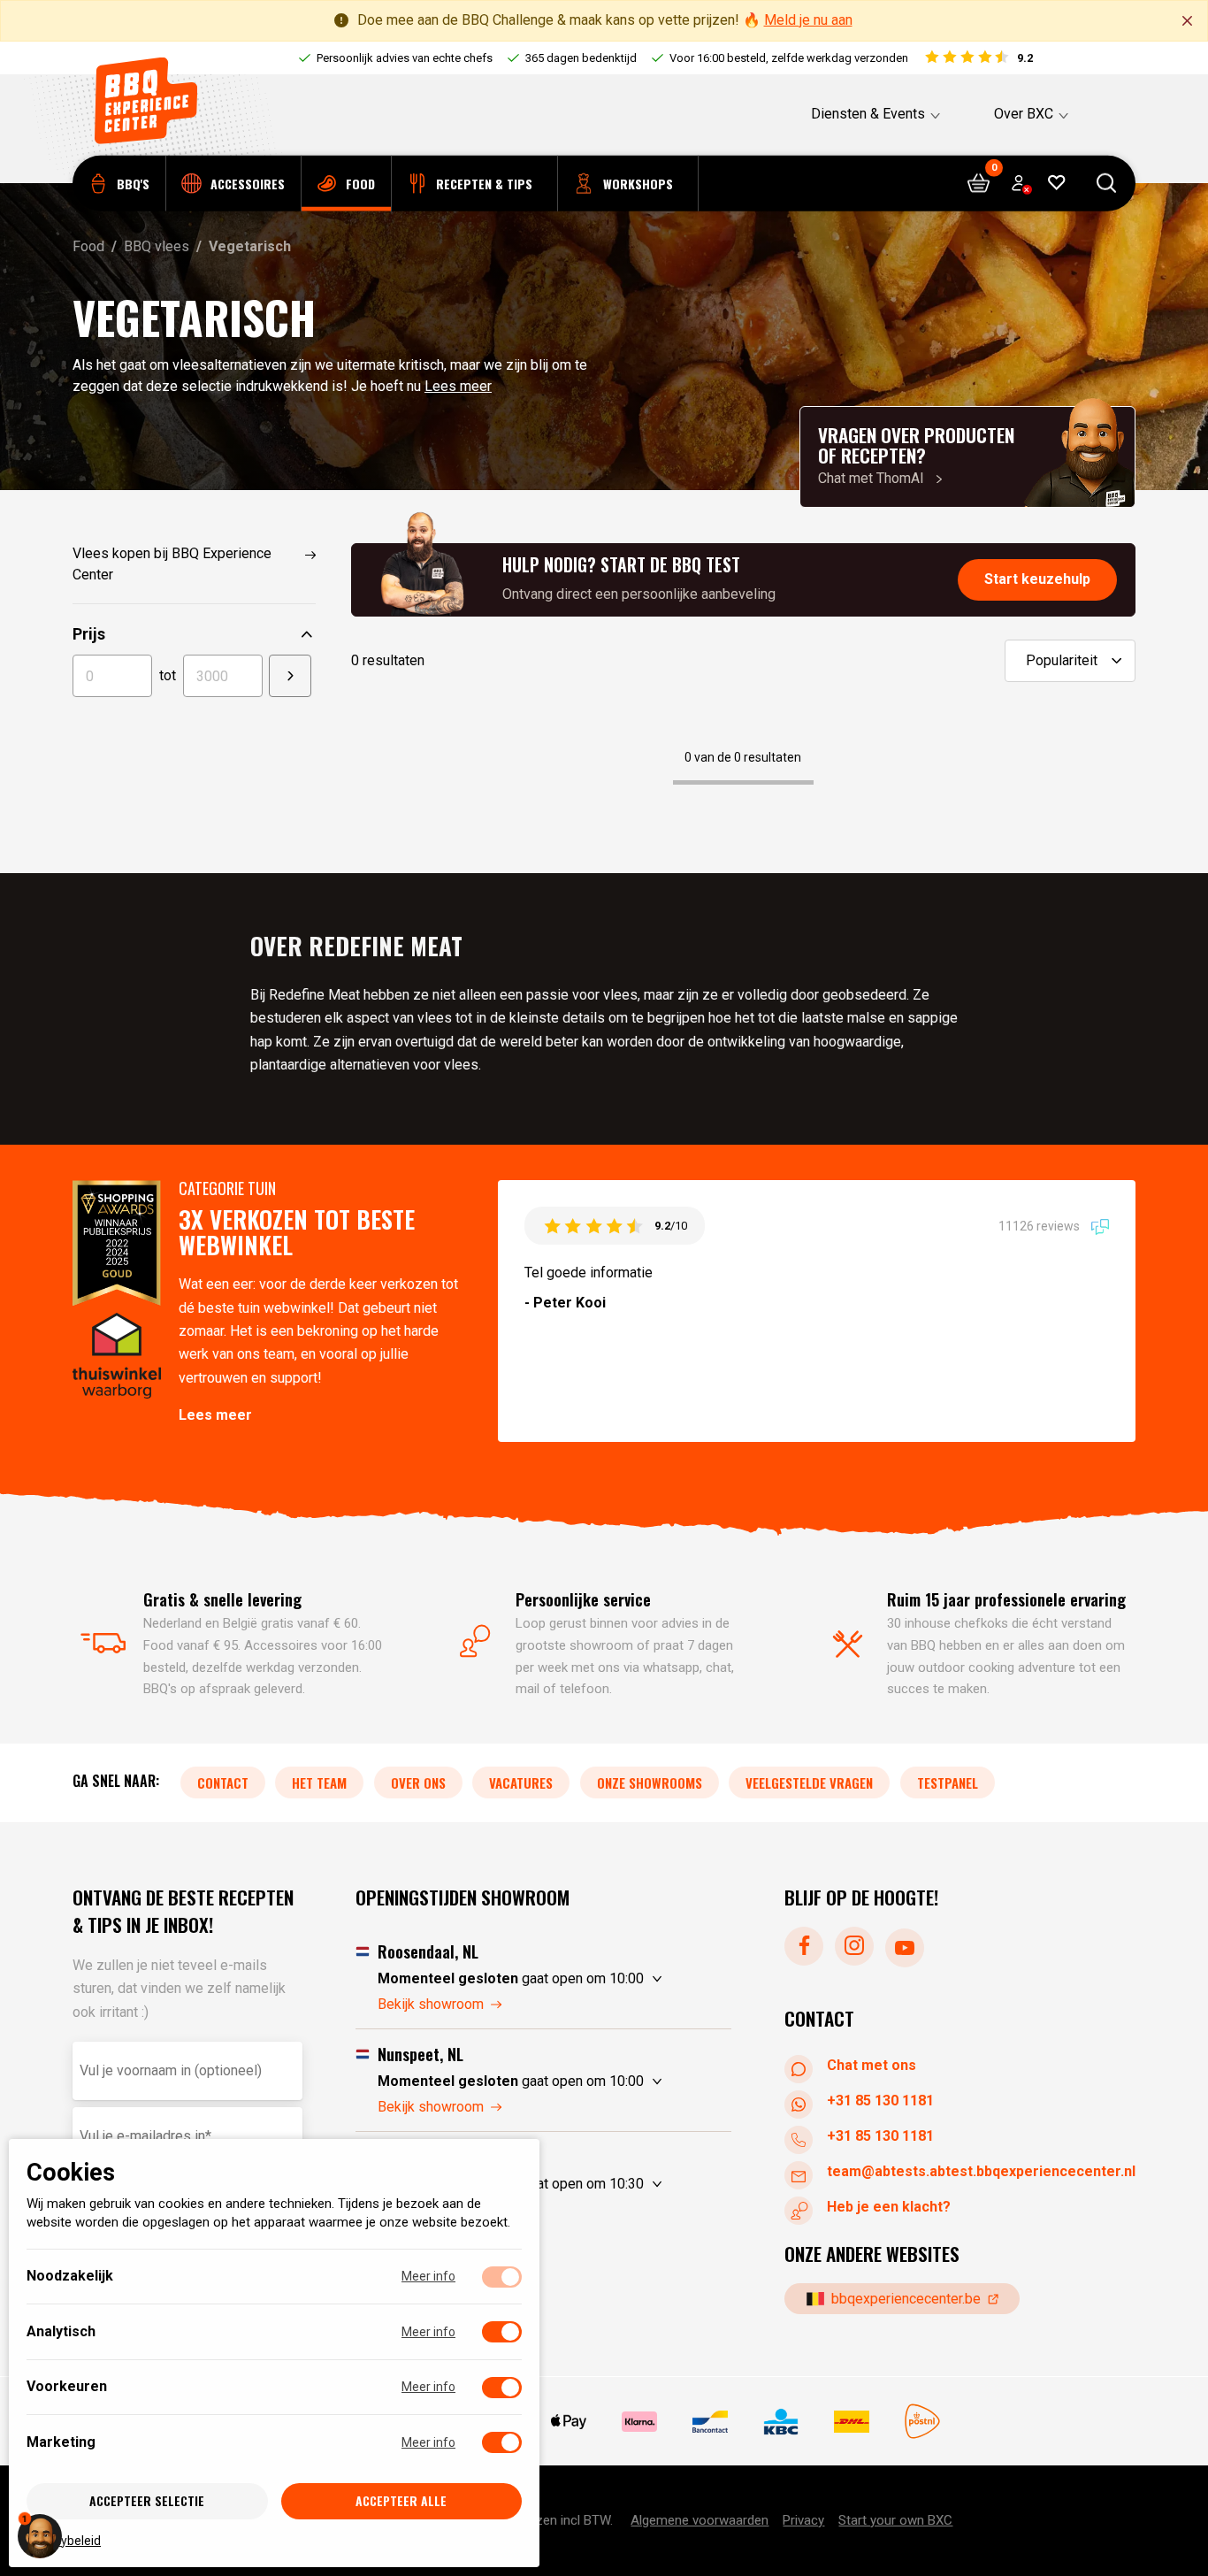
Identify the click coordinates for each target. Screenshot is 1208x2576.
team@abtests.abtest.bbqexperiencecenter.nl (981, 2170)
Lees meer (458, 386)
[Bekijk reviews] (978, 58)
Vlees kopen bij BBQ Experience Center (172, 564)
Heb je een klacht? (889, 2206)
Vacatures (521, 1782)
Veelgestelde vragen (809, 1782)
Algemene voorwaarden (700, 2520)
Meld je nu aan (808, 20)
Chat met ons (872, 2064)
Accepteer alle (401, 2500)
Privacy (803, 2520)
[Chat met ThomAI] (967, 457)
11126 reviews (1040, 1225)
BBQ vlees (157, 246)
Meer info (428, 2276)
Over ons (418, 1782)
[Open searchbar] (1107, 184)
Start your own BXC (895, 2520)
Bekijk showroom (431, 2003)
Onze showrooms (650, 1782)
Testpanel (948, 1782)
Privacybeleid (64, 2540)
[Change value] (290, 676)
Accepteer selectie (147, 2500)
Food (88, 246)
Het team (319, 1782)
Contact (223, 1782)
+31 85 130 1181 (880, 2100)
